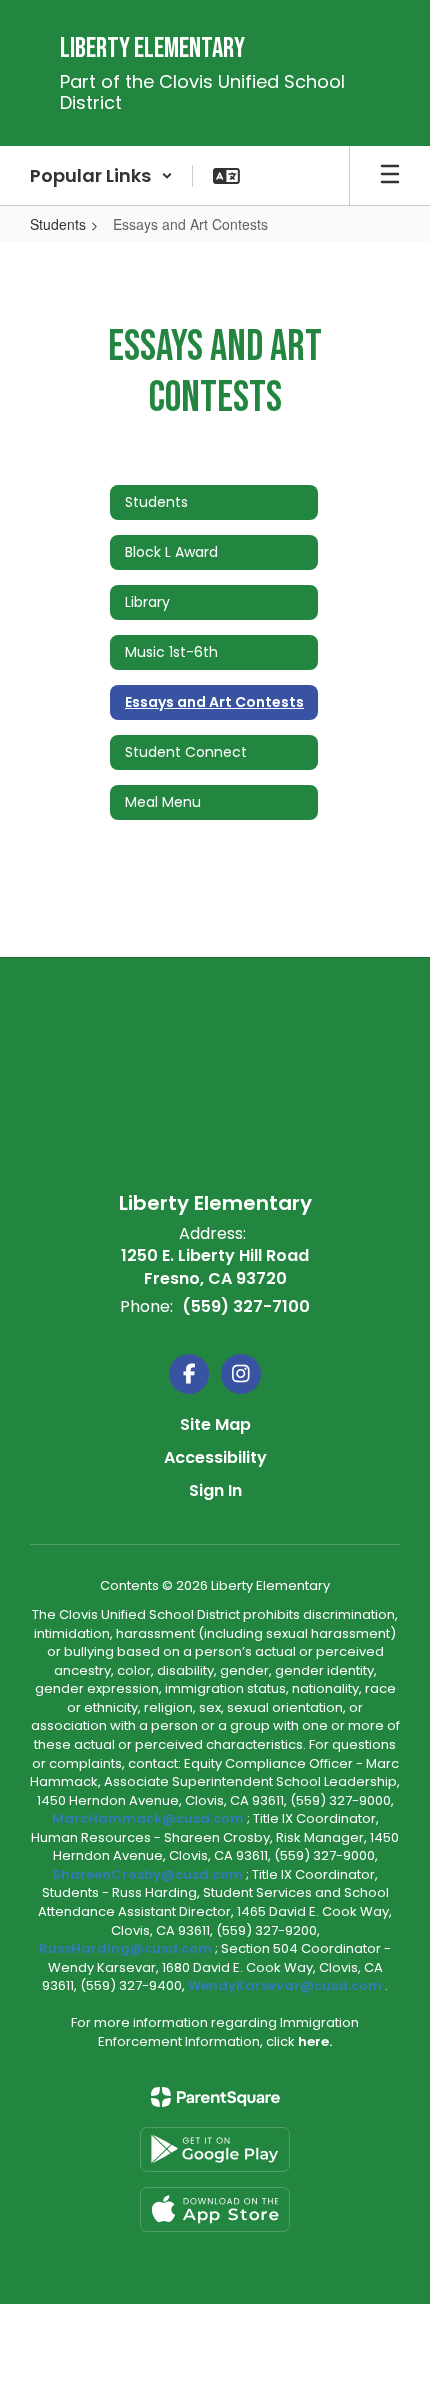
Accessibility (215, 1457)
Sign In (215, 1490)
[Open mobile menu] (390, 176)
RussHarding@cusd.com (125, 1948)
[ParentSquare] (215, 2097)
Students (58, 224)
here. (315, 2041)
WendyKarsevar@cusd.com (286, 1985)
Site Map (215, 1424)
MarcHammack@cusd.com (148, 1818)
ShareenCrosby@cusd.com (147, 1874)
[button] (101, 176)
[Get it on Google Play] (215, 2149)
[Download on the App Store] (215, 2209)
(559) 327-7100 (246, 1306)
